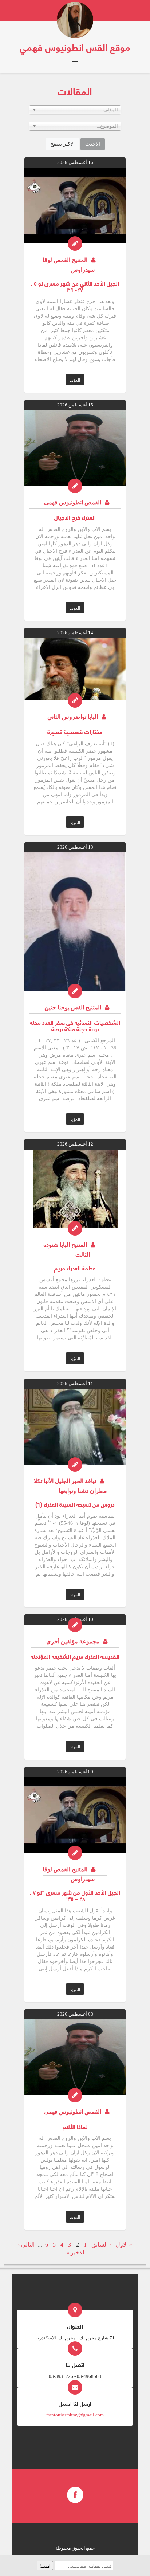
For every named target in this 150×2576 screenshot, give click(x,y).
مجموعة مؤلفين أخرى (73, 1641)
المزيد (75, 380)
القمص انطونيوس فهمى (73, 502)
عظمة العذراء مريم (75, 1268)
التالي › (26, 2245)
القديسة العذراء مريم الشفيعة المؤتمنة (75, 1656)
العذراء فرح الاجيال (75, 517)
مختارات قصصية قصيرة (75, 731)
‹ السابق (101, 2245)
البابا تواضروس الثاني (73, 717)
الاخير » (75, 2253)
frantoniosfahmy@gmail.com (75, 2415)
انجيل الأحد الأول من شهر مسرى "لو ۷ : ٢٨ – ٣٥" (75, 1895)
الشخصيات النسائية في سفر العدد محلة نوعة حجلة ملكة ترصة (75, 1025)
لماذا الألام (75, 2126)
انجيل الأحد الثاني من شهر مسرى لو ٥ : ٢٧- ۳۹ (75, 286)
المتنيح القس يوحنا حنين (73, 1008)
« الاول (124, 2245)
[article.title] (75, 205)
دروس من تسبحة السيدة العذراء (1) (75, 1504)
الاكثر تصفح (62, 144)
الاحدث (93, 144)
